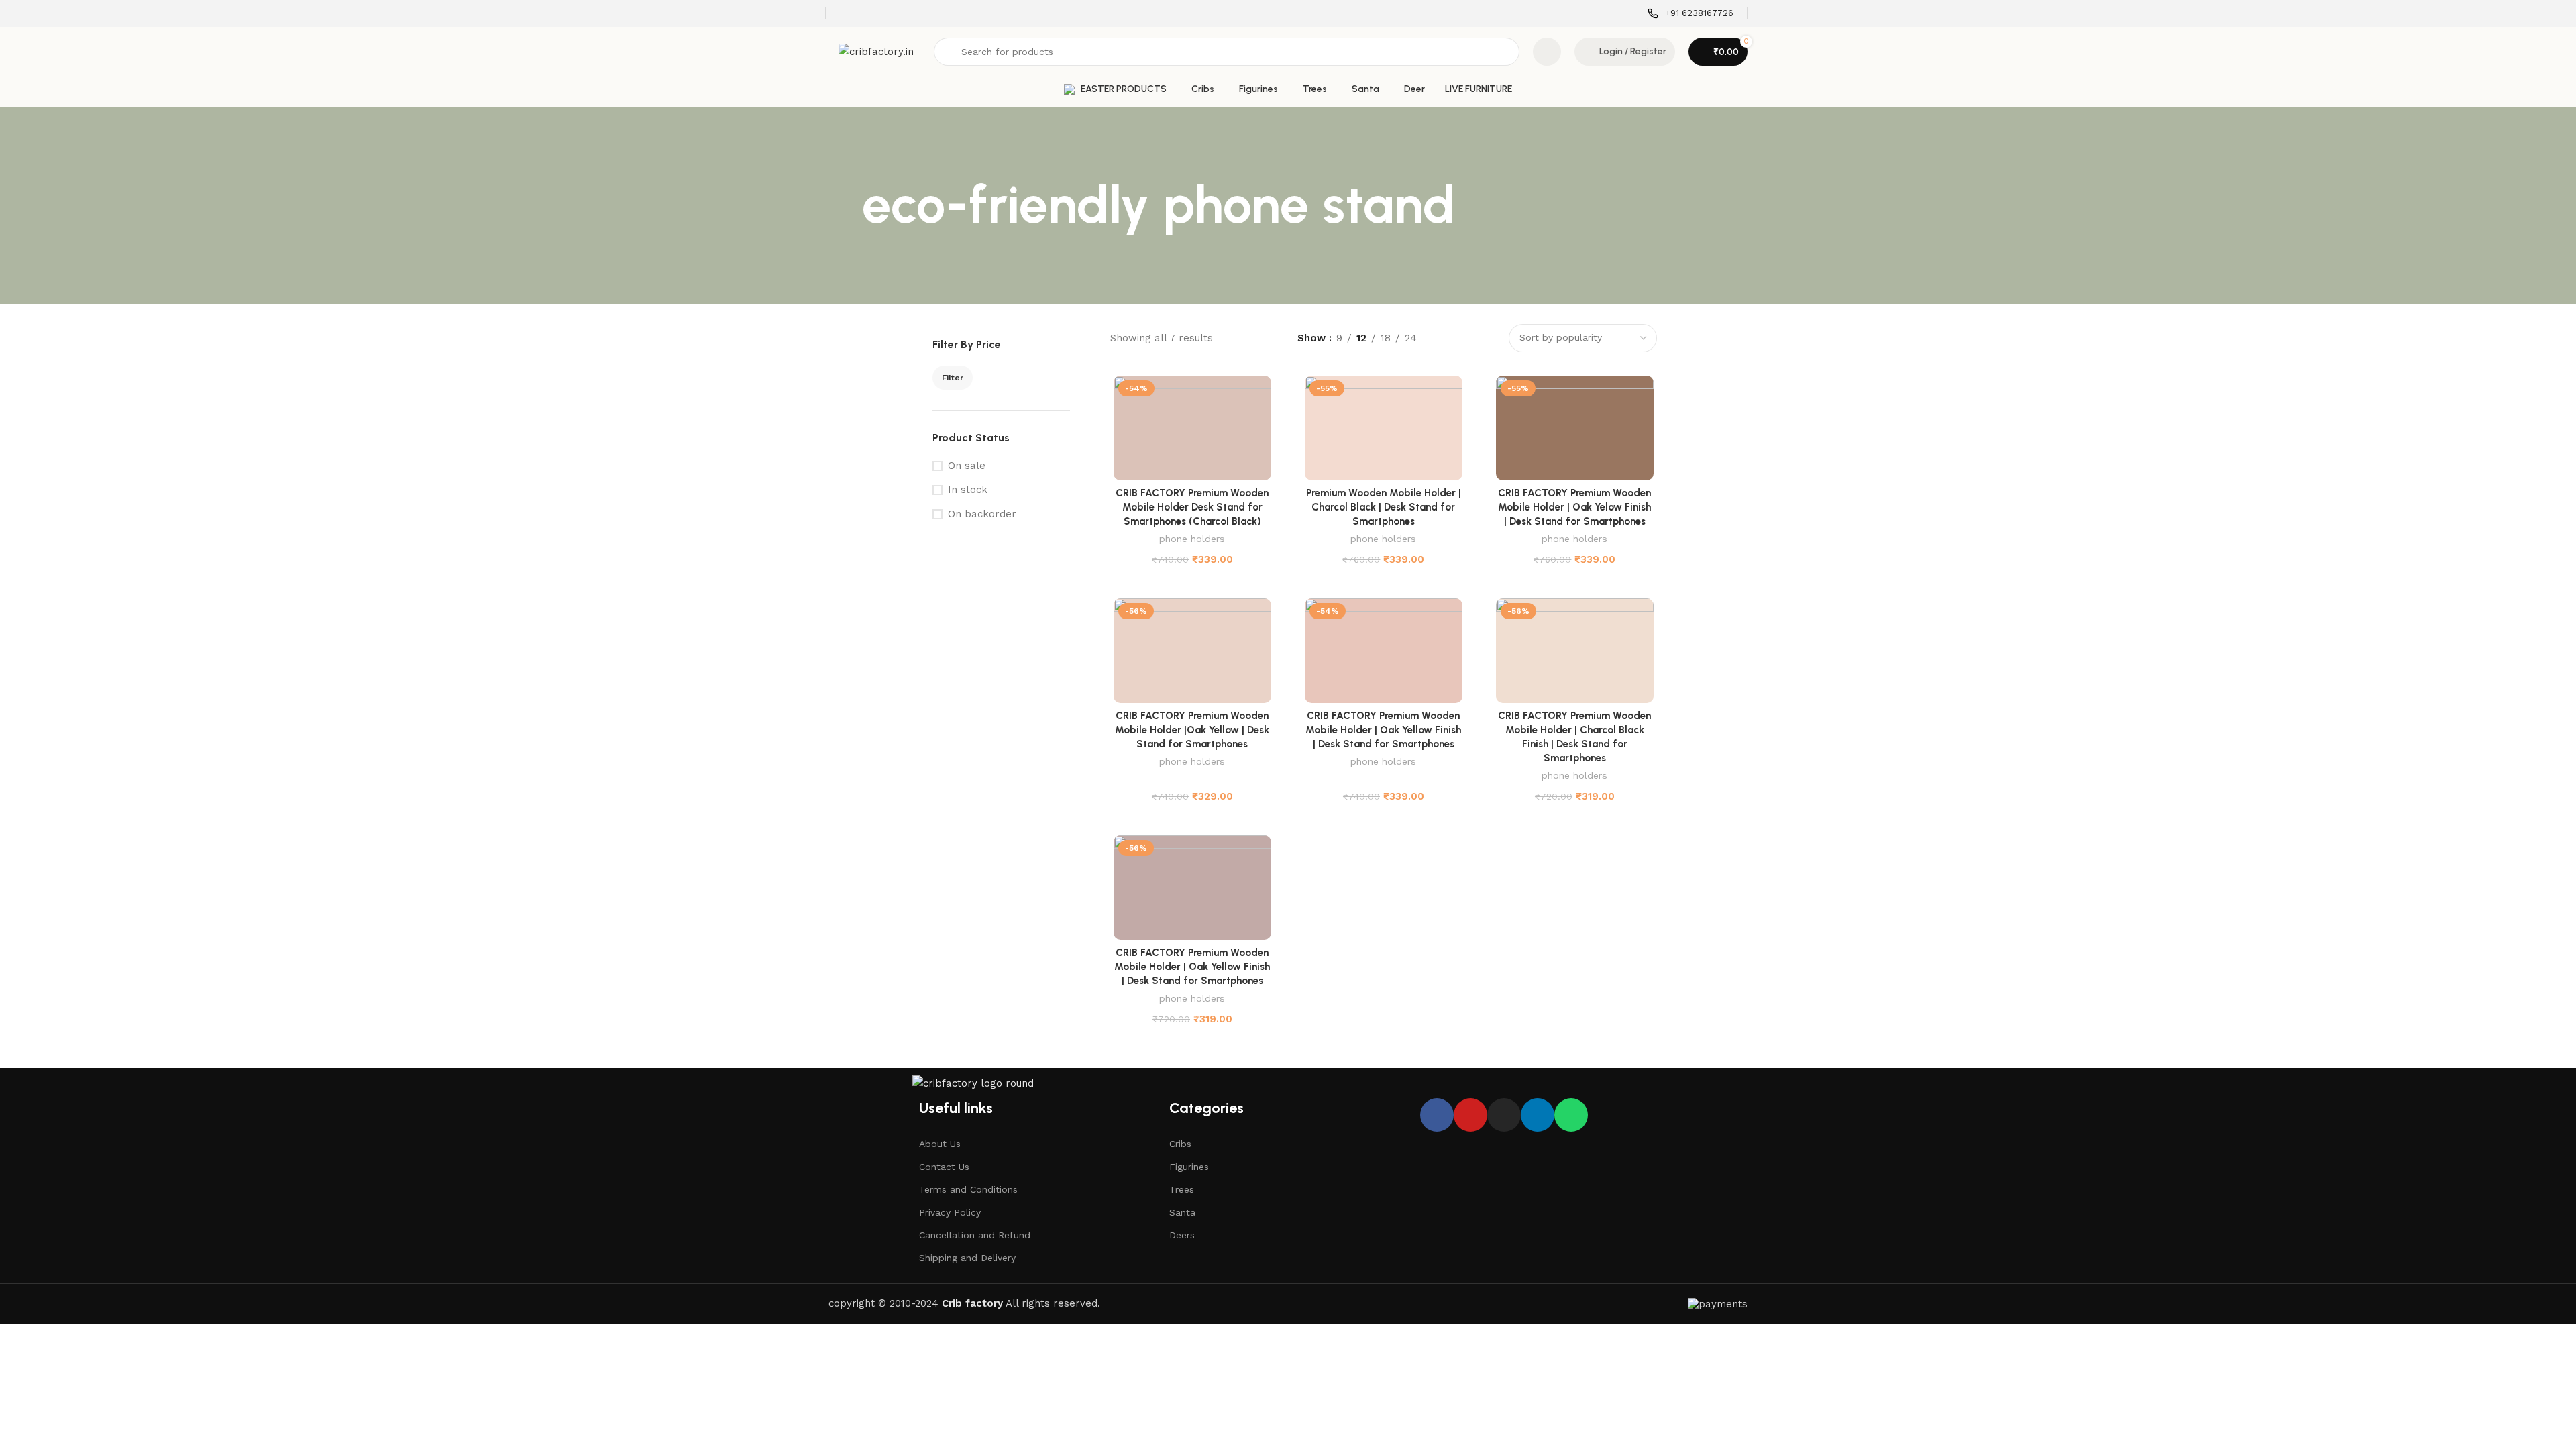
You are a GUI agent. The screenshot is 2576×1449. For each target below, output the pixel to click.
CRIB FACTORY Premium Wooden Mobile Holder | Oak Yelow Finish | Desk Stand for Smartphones (1574, 507)
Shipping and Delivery (967, 1258)
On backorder (982, 514)
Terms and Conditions (968, 1189)
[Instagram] (1504, 1115)
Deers (1182, 1235)
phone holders (1192, 539)
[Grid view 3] (1465, 338)
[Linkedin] (1538, 1115)
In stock (968, 490)
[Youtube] (1470, 1115)
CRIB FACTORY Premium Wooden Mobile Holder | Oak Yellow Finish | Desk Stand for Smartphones (1383, 730)
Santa (1182, 1212)
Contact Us (944, 1167)
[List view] (1442, 338)
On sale (967, 466)
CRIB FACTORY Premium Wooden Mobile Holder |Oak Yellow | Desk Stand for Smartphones (1192, 730)
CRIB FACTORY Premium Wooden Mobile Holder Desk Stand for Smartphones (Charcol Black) (1192, 507)
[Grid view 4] (1488, 338)
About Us (940, 1144)
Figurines (1189, 1167)
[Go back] (845, 205)
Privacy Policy (950, 1212)
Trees (1182, 1189)
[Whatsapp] (1571, 1115)
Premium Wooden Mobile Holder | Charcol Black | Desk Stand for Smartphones (1384, 507)
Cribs (1180, 1144)
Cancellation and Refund (975, 1235)
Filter (953, 378)
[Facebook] (1437, 1115)
